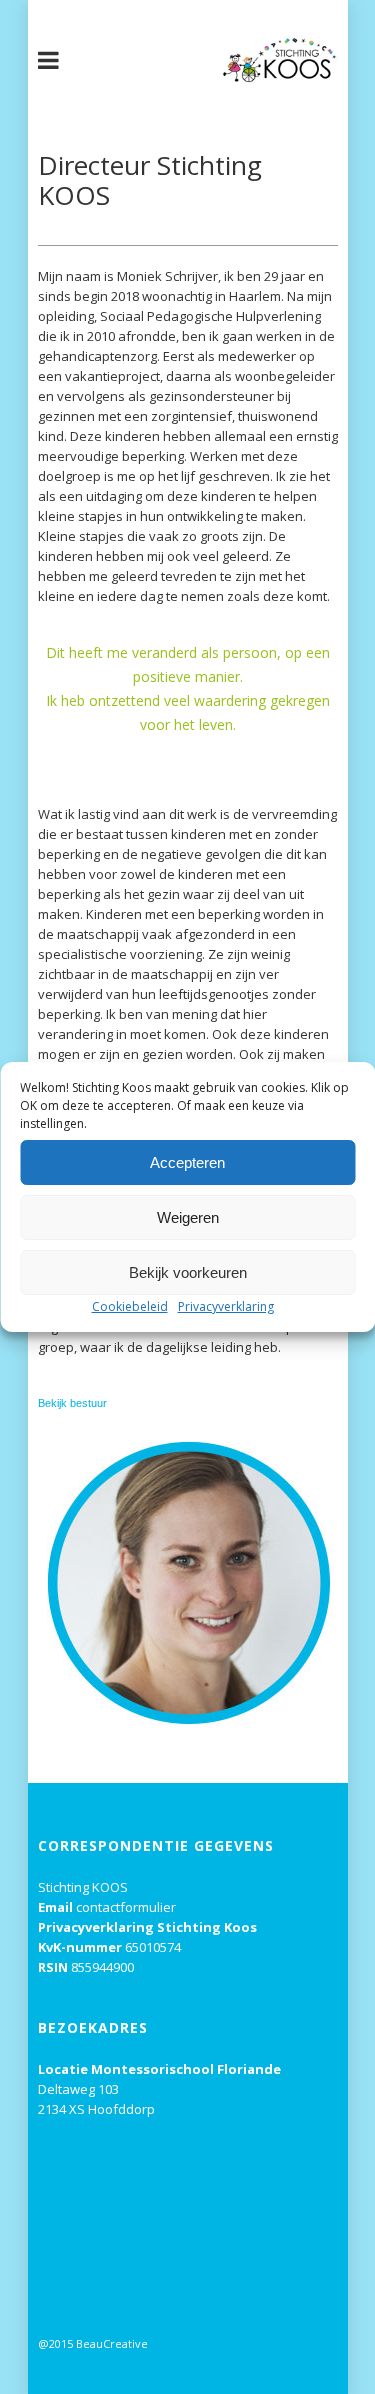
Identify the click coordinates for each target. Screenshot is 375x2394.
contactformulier (126, 1907)
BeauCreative (112, 2343)
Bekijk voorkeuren (188, 1272)
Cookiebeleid (130, 1306)
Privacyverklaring (226, 1306)
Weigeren (188, 1217)
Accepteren (187, 1162)
